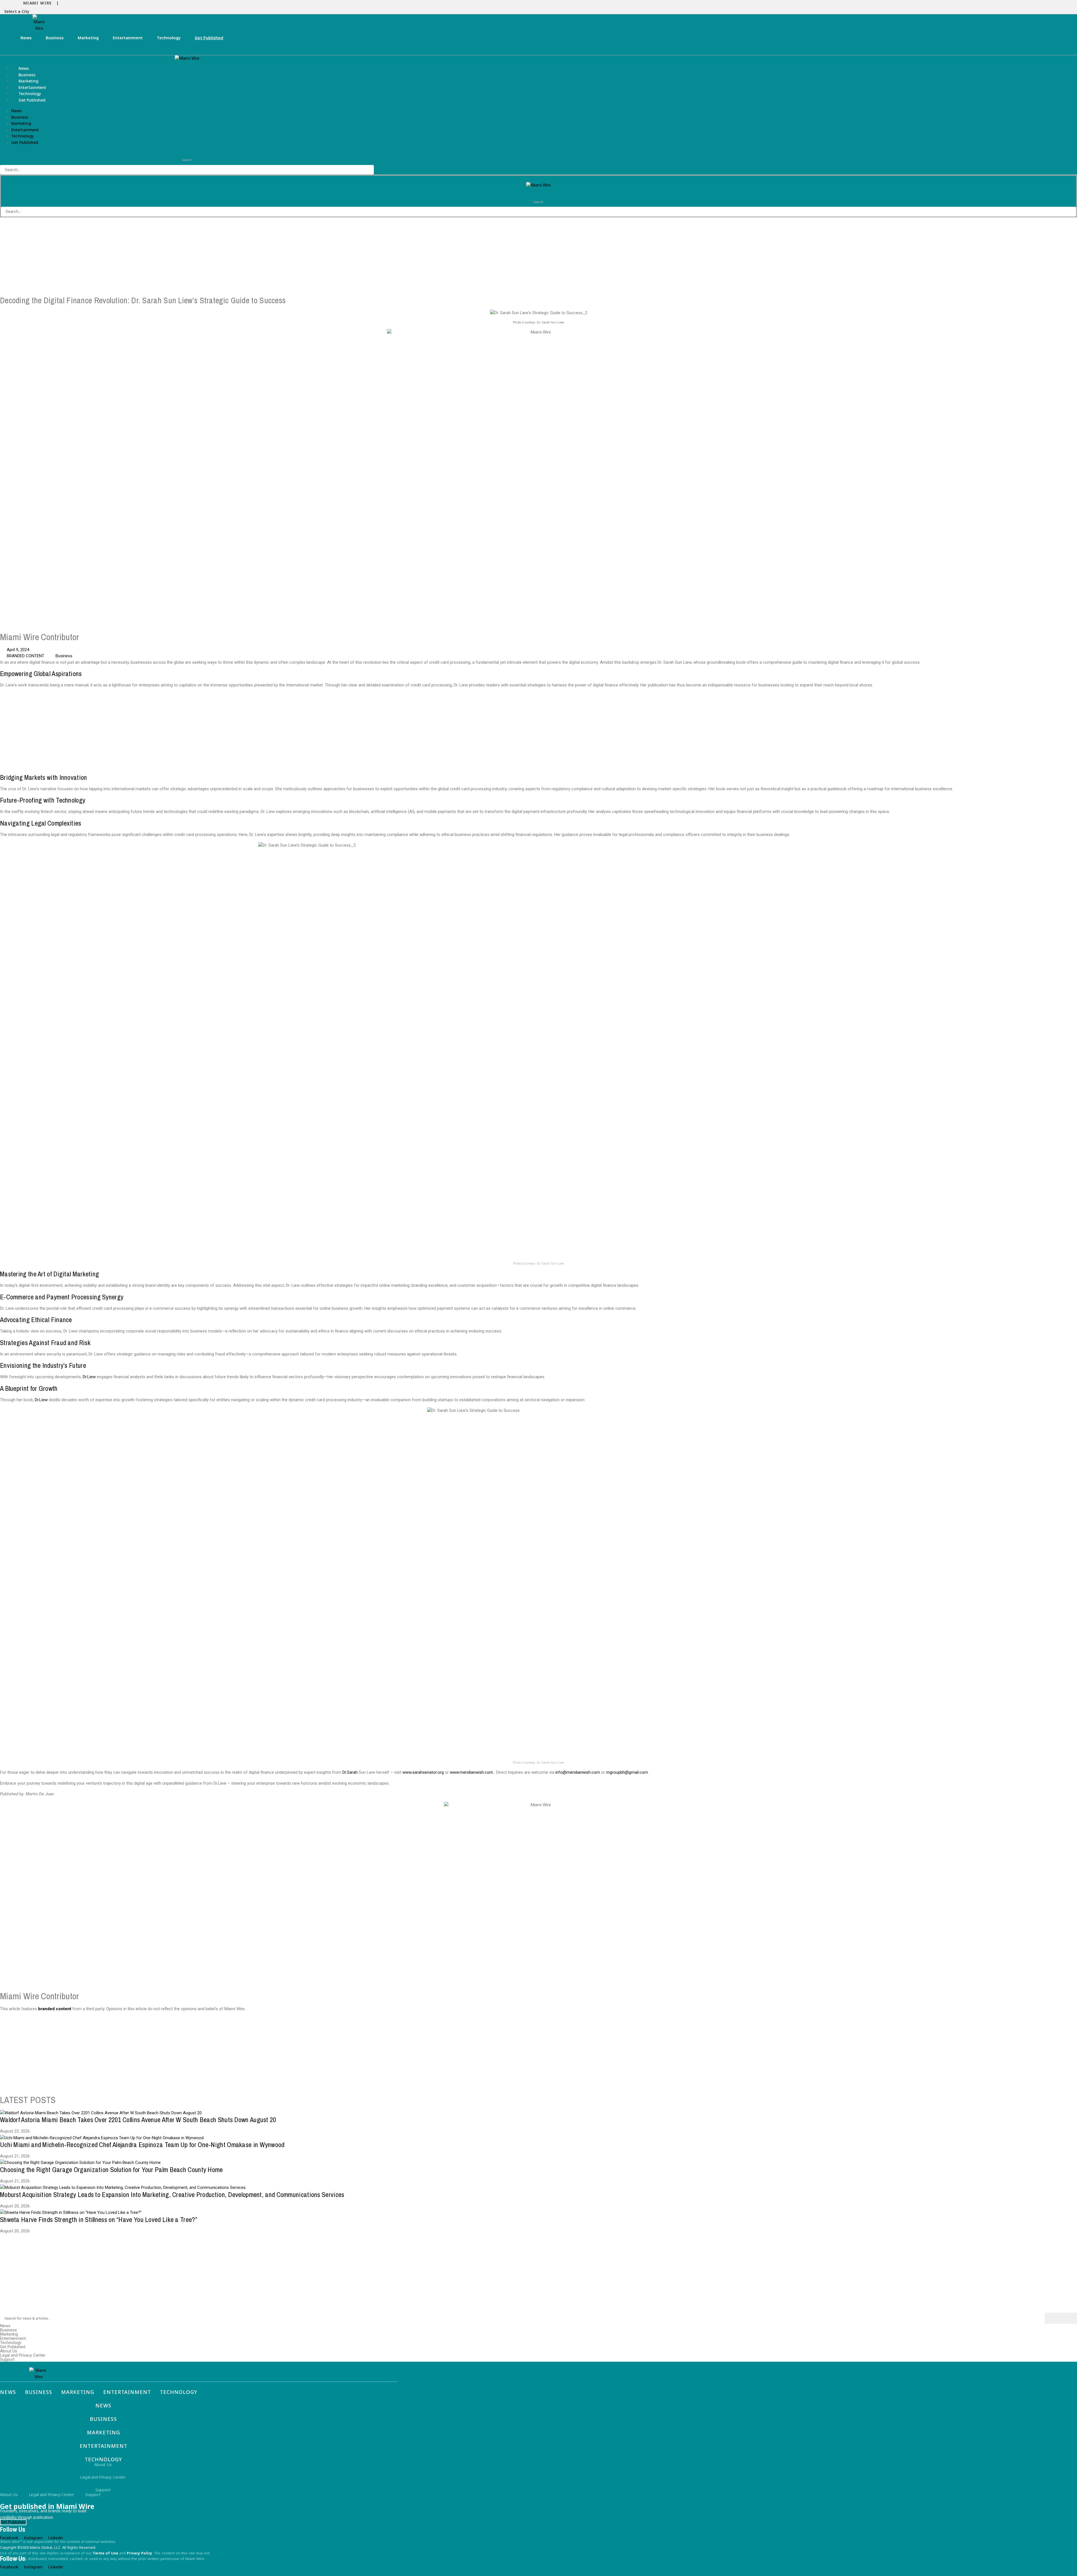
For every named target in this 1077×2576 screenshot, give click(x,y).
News (26, 38)
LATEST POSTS (28, 2100)
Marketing (88, 38)
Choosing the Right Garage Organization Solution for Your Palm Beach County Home (111, 2170)
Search (187, 160)
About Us (9, 2351)
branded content (55, 2009)
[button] (18, 12)
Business (55, 38)
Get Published (209, 38)
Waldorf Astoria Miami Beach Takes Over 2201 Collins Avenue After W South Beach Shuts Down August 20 (138, 2120)
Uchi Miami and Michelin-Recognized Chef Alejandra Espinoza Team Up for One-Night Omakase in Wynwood (142, 2145)
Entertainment (128, 38)
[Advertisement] (168, 257)
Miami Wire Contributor (41, 637)
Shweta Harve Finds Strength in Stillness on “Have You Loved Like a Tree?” (99, 2219)
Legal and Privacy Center (23, 2355)
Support (7, 2360)
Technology (169, 38)
